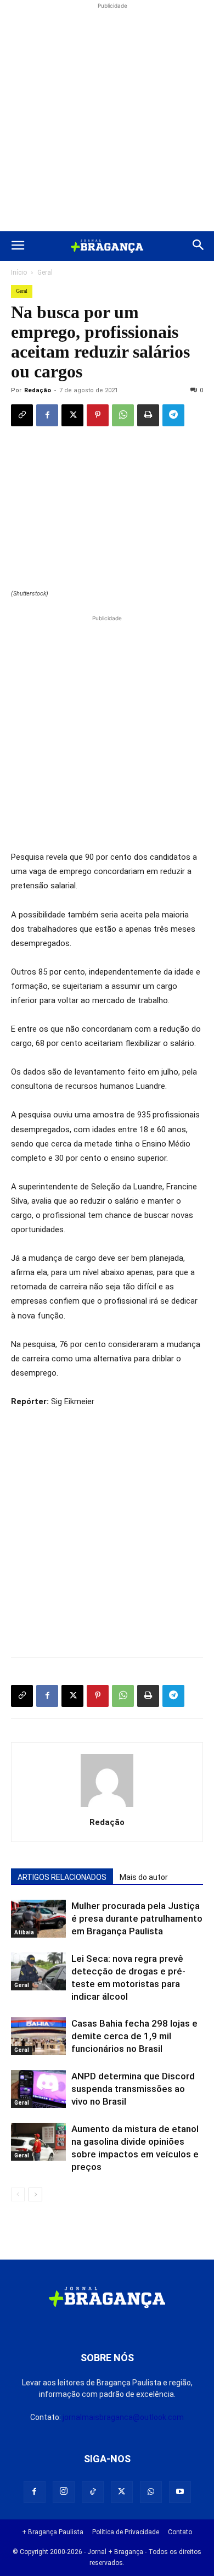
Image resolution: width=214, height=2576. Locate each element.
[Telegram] (173, 415)
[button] (18, 246)
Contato (180, 2532)
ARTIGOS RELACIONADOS (62, 1877)
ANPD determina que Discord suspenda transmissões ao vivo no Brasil (133, 2089)
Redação (38, 390)
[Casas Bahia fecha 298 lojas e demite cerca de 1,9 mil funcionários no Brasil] (38, 2036)
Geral (45, 272)
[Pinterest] (98, 415)
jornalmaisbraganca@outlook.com (123, 2417)
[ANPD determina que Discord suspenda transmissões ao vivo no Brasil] (38, 2089)
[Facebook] (47, 415)
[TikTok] (93, 2492)
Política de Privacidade (126, 2532)
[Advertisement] (107, 119)
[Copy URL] (22, 415)
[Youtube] (180, 2492)
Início (19, 272)
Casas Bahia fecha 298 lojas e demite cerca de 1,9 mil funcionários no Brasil (134, 2036)
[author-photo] (107, 1807)
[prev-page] (18, 2194)
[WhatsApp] (123, 415)
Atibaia (24, 1932)
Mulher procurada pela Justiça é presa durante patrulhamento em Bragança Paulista (137, 1918)
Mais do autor (144, 1877)
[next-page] (35, 2194)
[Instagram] (64, 2492)
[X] (72, 415)
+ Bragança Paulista (53, 2532)
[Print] (148, 415)
